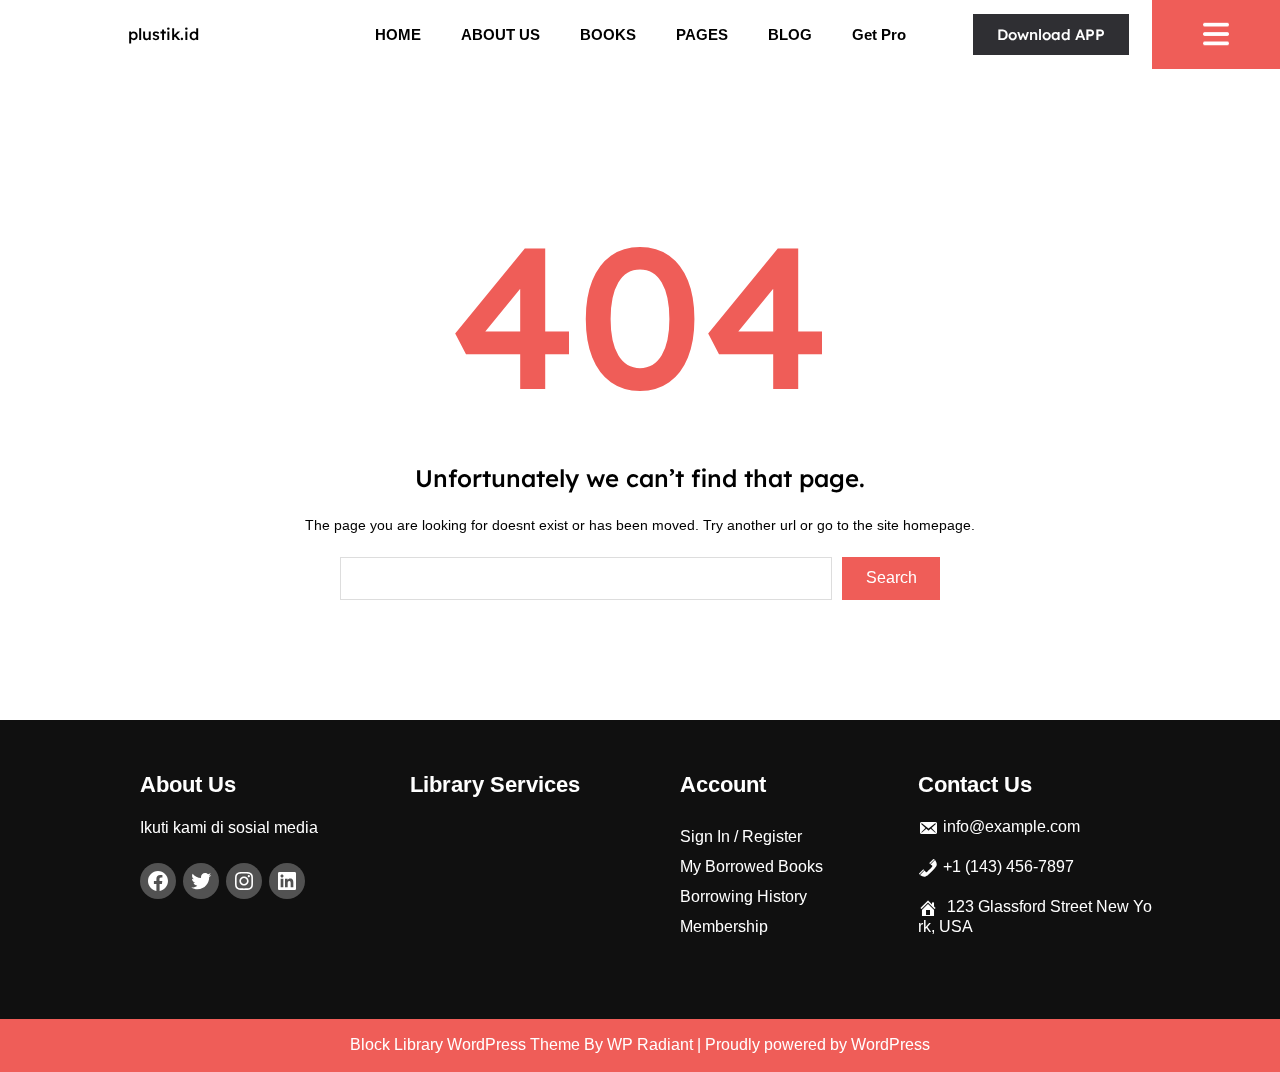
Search (891, 577)
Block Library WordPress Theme (465, 1044)
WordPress (890, 1044)
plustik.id (163, 34)
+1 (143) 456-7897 (1008, 866)
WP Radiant (650, 1044)
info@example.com (1011, 826)
